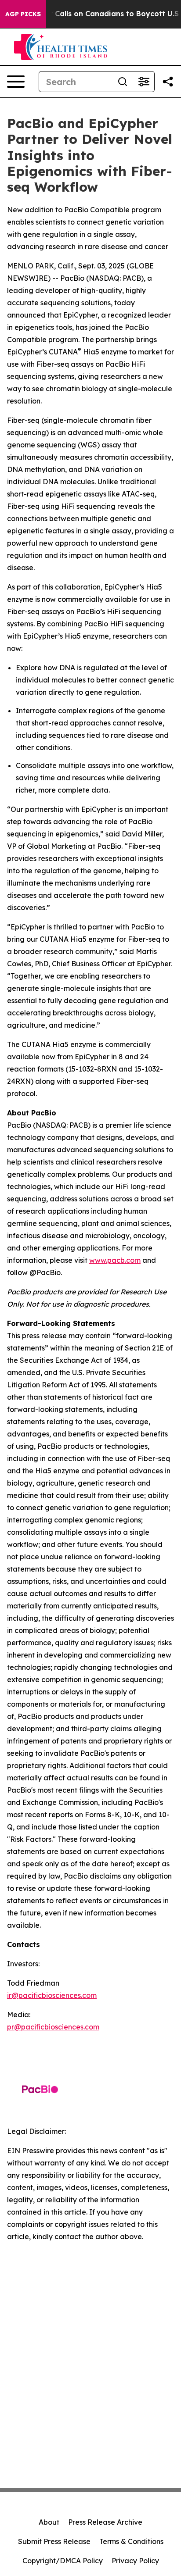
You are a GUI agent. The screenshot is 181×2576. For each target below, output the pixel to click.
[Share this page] (168, 82)
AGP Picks (23, 14)
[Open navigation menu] (16, 82)
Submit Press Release (54, 2541)
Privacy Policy (135, 2561)
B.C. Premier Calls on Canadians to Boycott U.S (94, 14)
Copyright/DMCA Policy (63, 2561)
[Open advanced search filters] (144, 82)
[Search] (123, 82)
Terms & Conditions (131, 2541)
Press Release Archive (105, 2522)
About (49, 2522)
